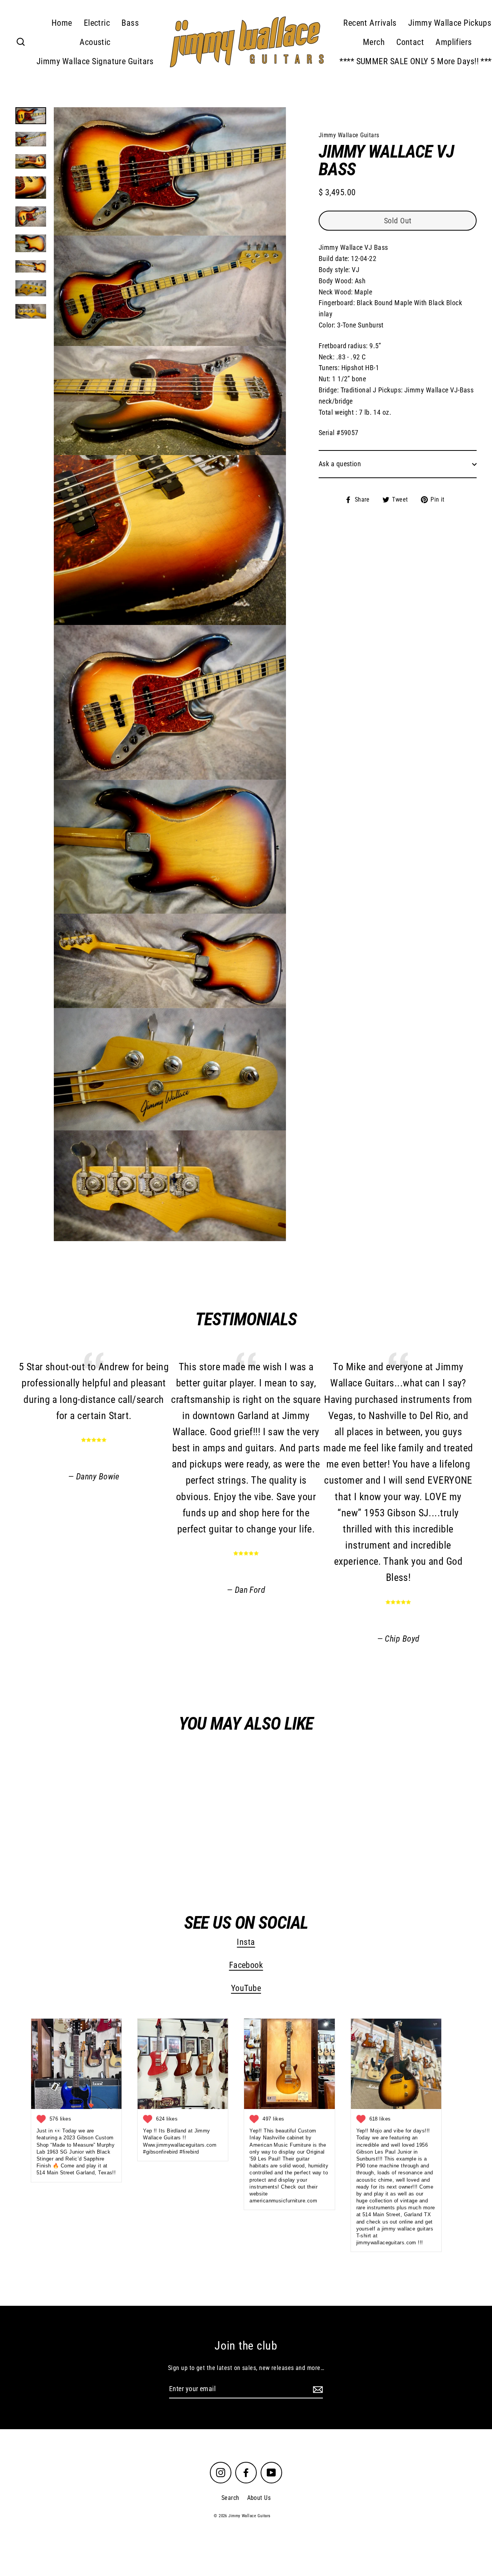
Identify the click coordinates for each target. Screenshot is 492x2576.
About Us (259, 2498)
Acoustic (95, 42)
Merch (374, 42)
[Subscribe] (317, 2389)
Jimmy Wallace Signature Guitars (95, 61)
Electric (97, 23)
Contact (410, 42)
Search (230, 2498)
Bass (130, 23)
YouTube (246, 1989)
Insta (246, 1942)
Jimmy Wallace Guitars (91, 1846)
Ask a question (340, 464)
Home (62, 23)
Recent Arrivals (370, 23)
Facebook (246, 1965)
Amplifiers (454, 42)
